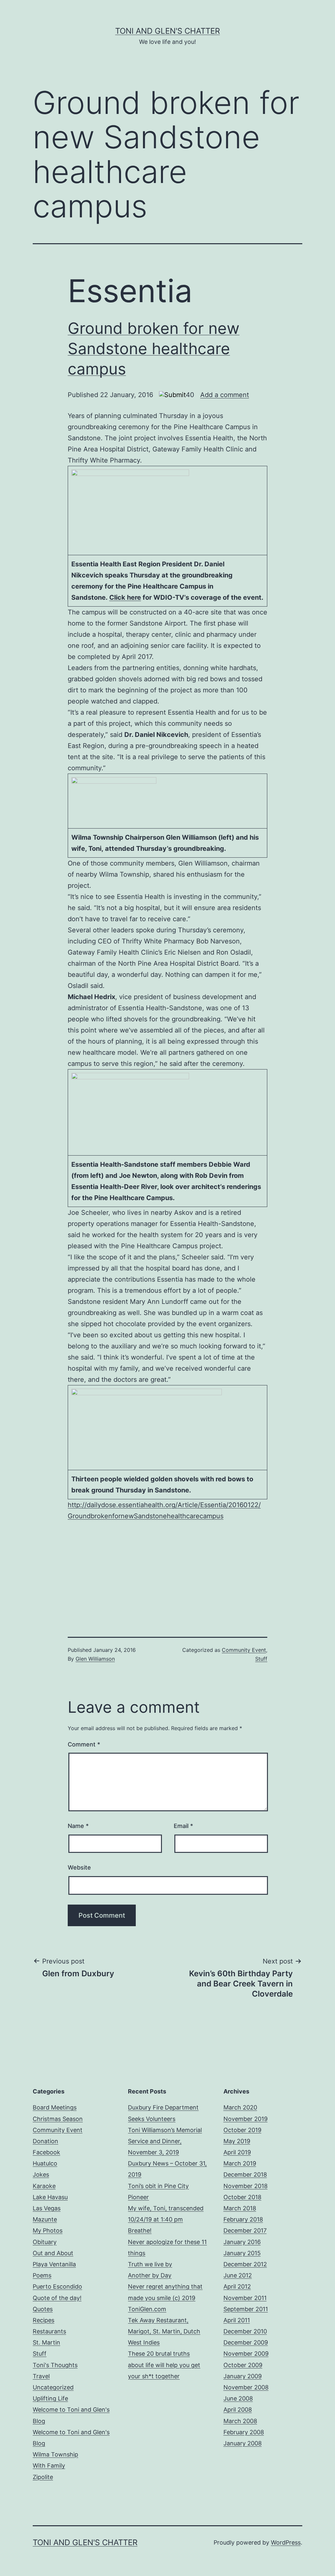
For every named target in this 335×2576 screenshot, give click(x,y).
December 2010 (245, 2331)
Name (78, 1826)
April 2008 (238, 2410)
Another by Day (150, 2275)
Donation (45, 2141)
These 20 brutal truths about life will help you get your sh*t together (164, 2365)
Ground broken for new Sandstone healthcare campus (154, 349)
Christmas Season (58, 2119)
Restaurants (49, 2331)
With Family (49, 2466)
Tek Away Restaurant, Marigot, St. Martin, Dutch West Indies (164, 2331)
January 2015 (242, 2253)
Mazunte (45, 2219)
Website (79, 1867)
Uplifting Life (50, 2398)
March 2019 (240, 2163)
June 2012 (238, 2275)
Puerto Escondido (57, 2286)
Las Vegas (47, 2208)
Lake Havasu (50, 2197)
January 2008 (243, 2443)
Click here (125, 597)
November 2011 (245, 2298)
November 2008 (246, 2387)
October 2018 (242, 2197)
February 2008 (244, 2432)
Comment (84, 1744)
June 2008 (238, 2398)
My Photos (48, 2230)
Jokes (41, 2174)
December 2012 (245, 2264)
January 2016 (242, 2242)
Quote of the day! (57, 2298)
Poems (42, 2275)
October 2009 (243, 2365)
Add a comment (225, 395)
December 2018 (245, 2174)
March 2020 (240, 2107)
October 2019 (242, 2130)
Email (183, 1826)
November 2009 (246, 2354)
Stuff (261, 1659)
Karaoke (44, 2186)
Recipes (44, 2320)
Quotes (43, 2309)
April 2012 (237, 2286)
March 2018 (240, 2208)
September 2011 (246, 2309)
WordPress (286, 2542)
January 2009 (243, 2376)
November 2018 (246, 2186)
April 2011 (237, 2320)
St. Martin (46, 2342)
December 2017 (245, 2230)
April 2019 (237, 2152)
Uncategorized (53, 2387)
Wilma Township (55, 2454)
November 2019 (246, 2119)
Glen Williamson (95, 1659)
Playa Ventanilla (54, 2264)
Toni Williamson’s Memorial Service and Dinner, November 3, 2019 (165, 2141)
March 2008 (240, 2421)
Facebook (46, 2152)
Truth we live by (150, 2264)
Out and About (53, 2253)
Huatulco (45, 2163)
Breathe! (140, 2230)
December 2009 (246, 2342)
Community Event (244, 1650)
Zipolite (43, 2477)
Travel (41, 2376)
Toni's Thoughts (55, 2365)
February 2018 (243, 2219)
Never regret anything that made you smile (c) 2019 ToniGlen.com (165, 2298)
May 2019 (237, 2141)
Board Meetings (55, 2107)
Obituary (45, 2242)
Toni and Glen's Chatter (167, 31)
